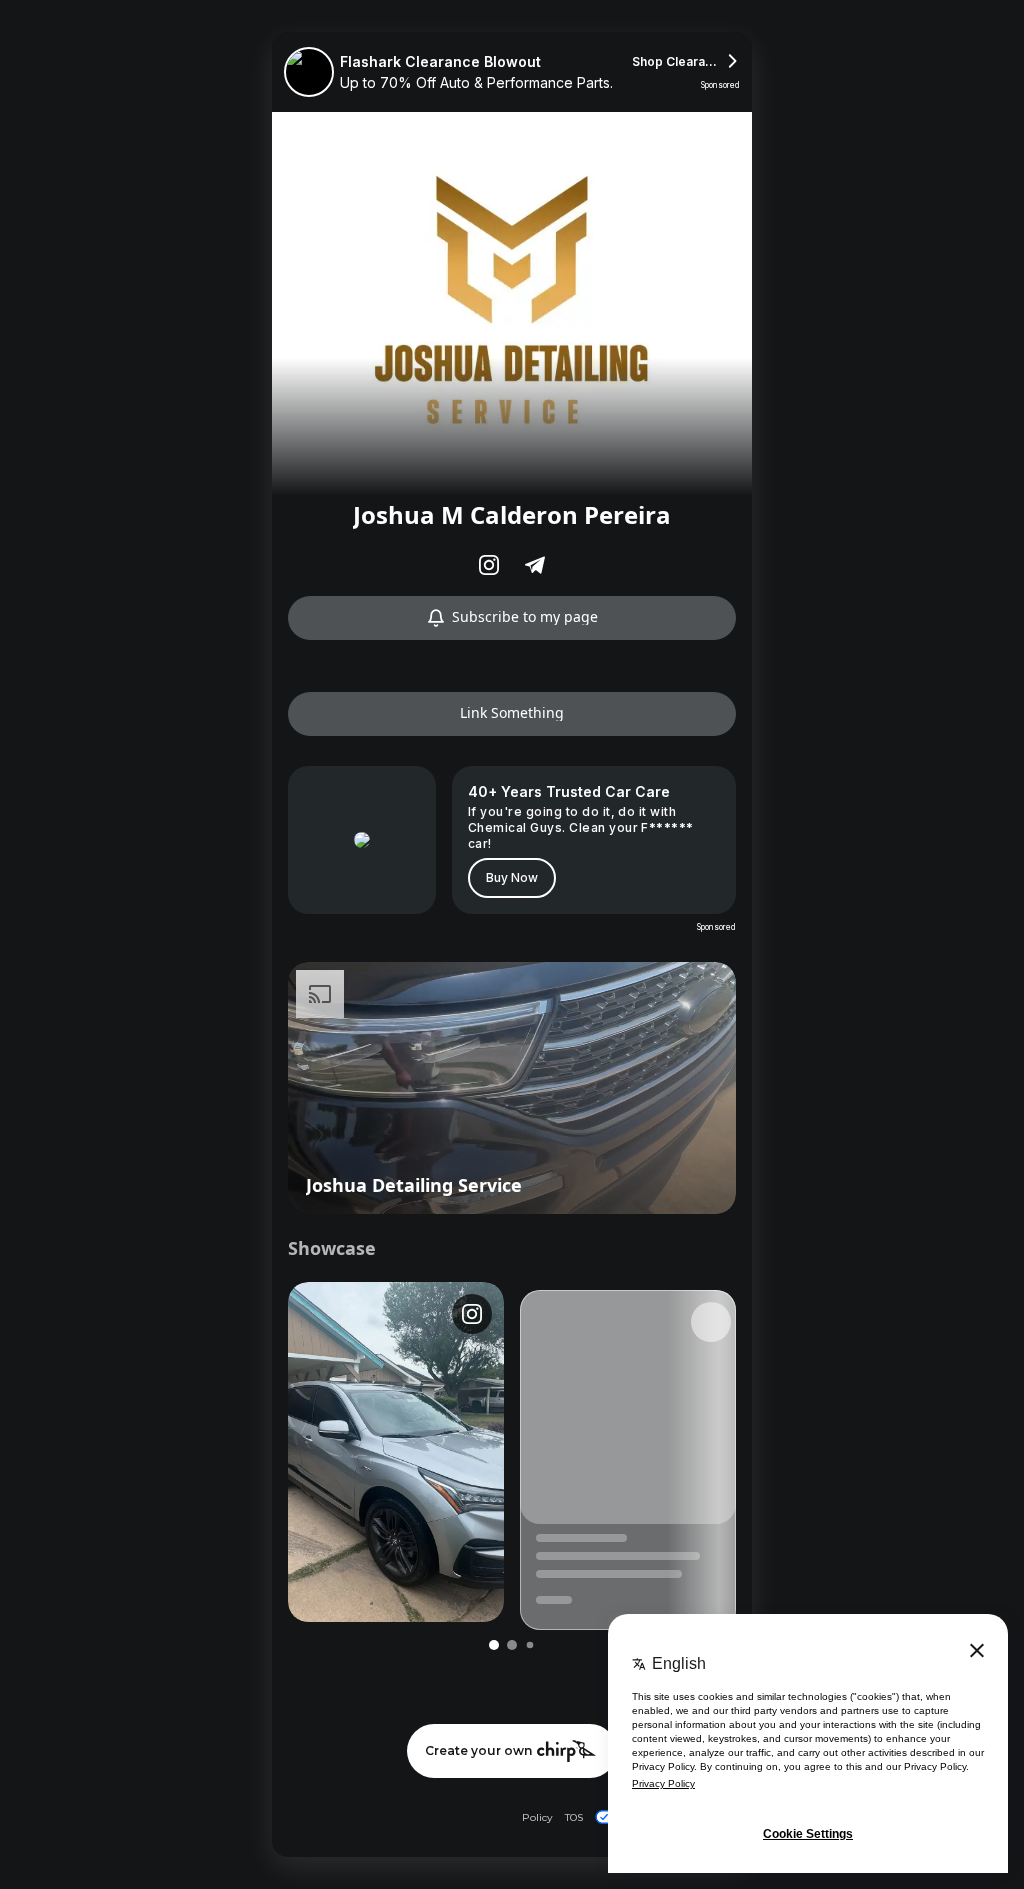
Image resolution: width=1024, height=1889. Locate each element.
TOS (574, 1817)
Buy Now (512, 877)
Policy (537, 1817)
